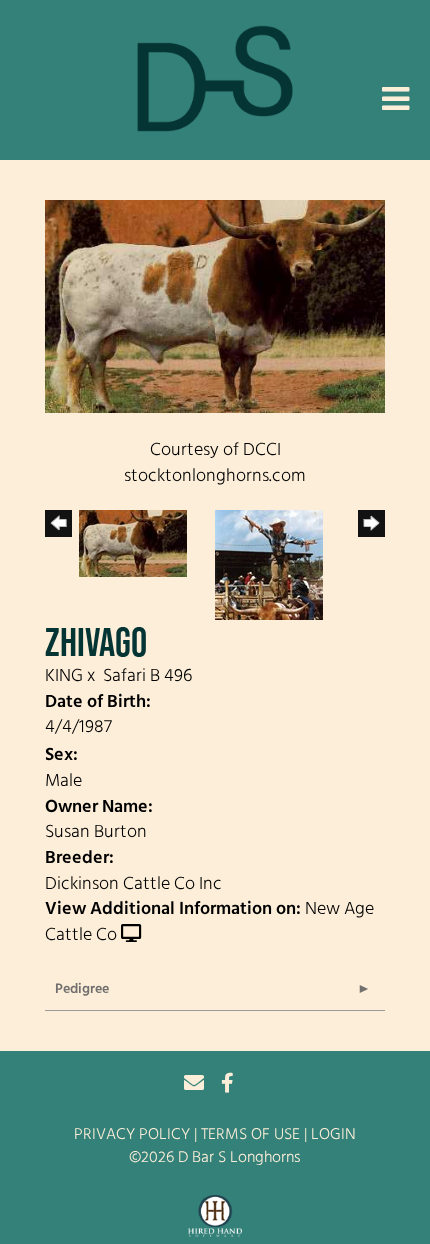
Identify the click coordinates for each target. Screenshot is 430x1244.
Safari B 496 (147, 677)
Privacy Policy (132, 1135)
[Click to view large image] (215, 307)
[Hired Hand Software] (215, 1217)
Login (333, 1135)
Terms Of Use (250, 1135)
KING (64, 677)
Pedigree (82, 989)
